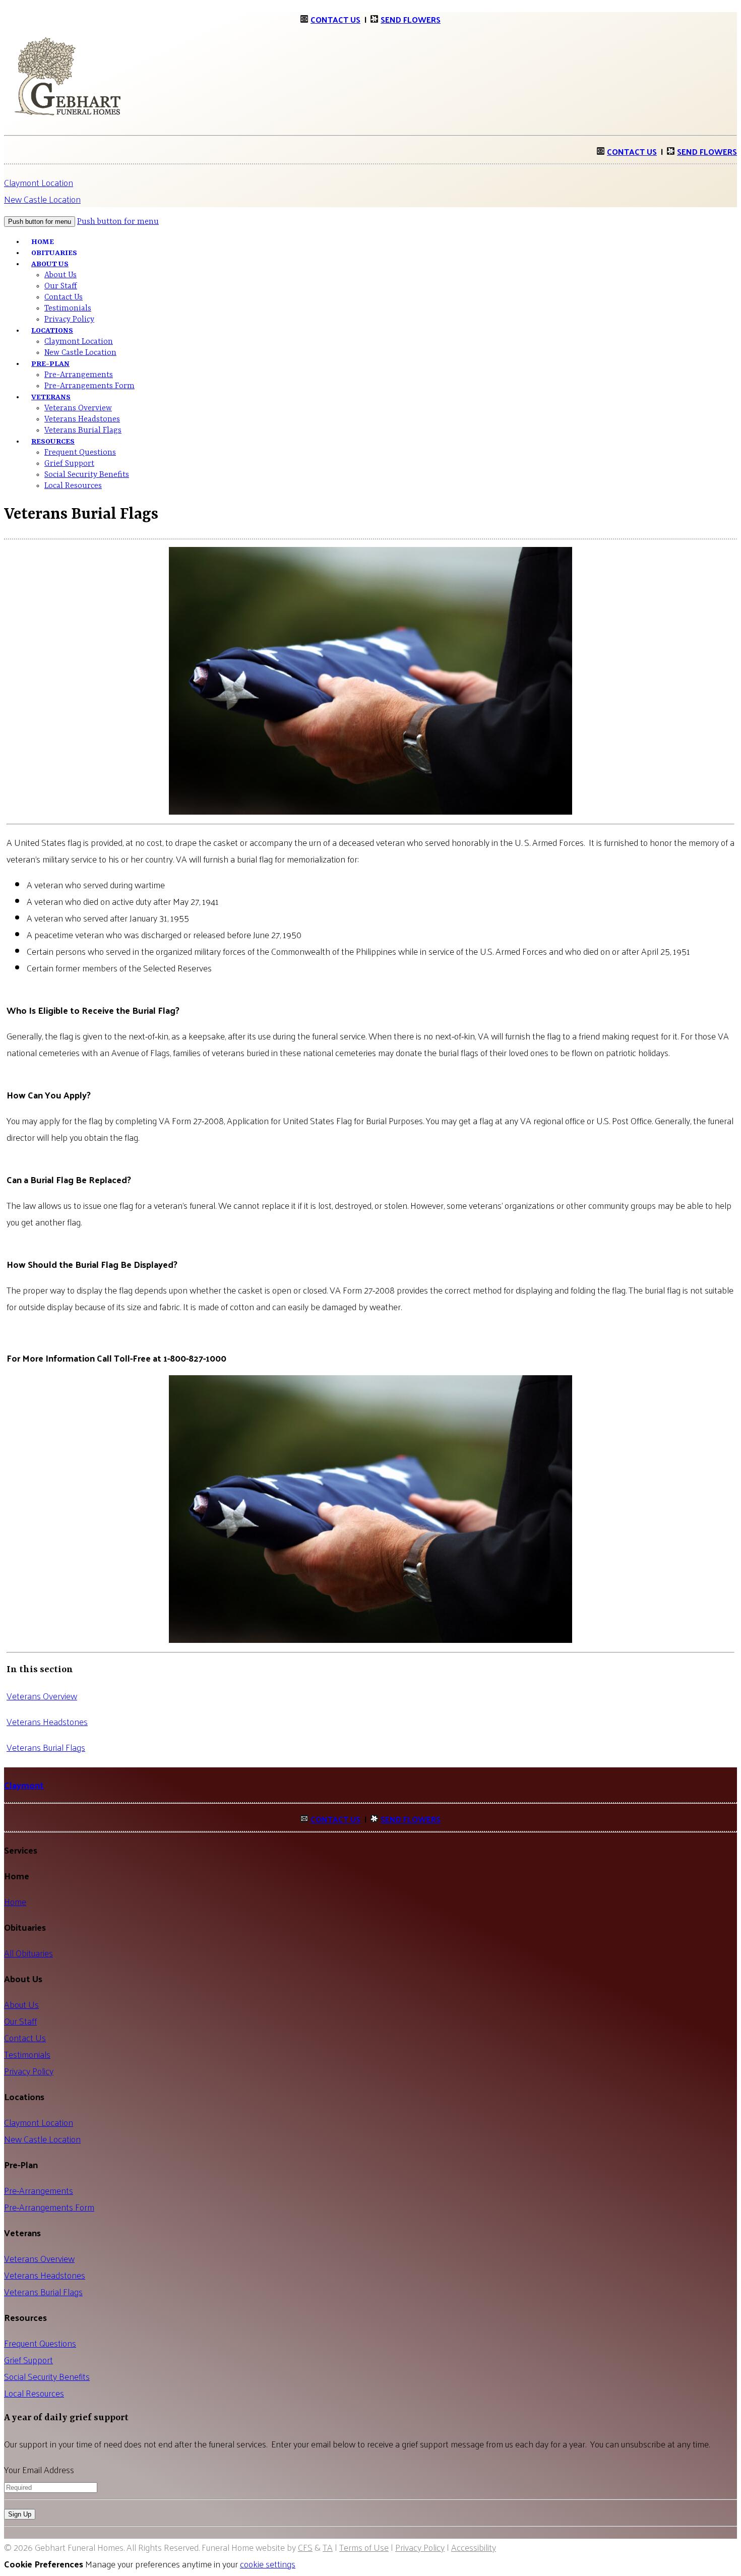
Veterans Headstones (82, 419)
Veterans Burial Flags (83, 431)
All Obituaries (28, 1953)
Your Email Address (39, 2469)
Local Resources (73, 486)
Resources (53, 442)
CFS (305, 2547)
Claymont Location (39, 182)
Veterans (51, 397)
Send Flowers (411, 19)
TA (328, 2547)
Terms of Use (364, 2547)
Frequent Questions (80, 453)
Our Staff (61, 286)
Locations (52, 331)
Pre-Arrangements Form (89, 386)
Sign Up (20, 2514)
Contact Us (335, 19)
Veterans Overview (78, 408)
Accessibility (474, 2547)
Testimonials (68, 309)
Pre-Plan (50, 364)
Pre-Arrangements (79, 375)
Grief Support (69, 464)
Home (15, 1901)
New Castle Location (42, 199)
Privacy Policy (29, 2071)
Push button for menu (118, 222)
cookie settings (268, 2564)
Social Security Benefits (87, 475)
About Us (50, 264)
